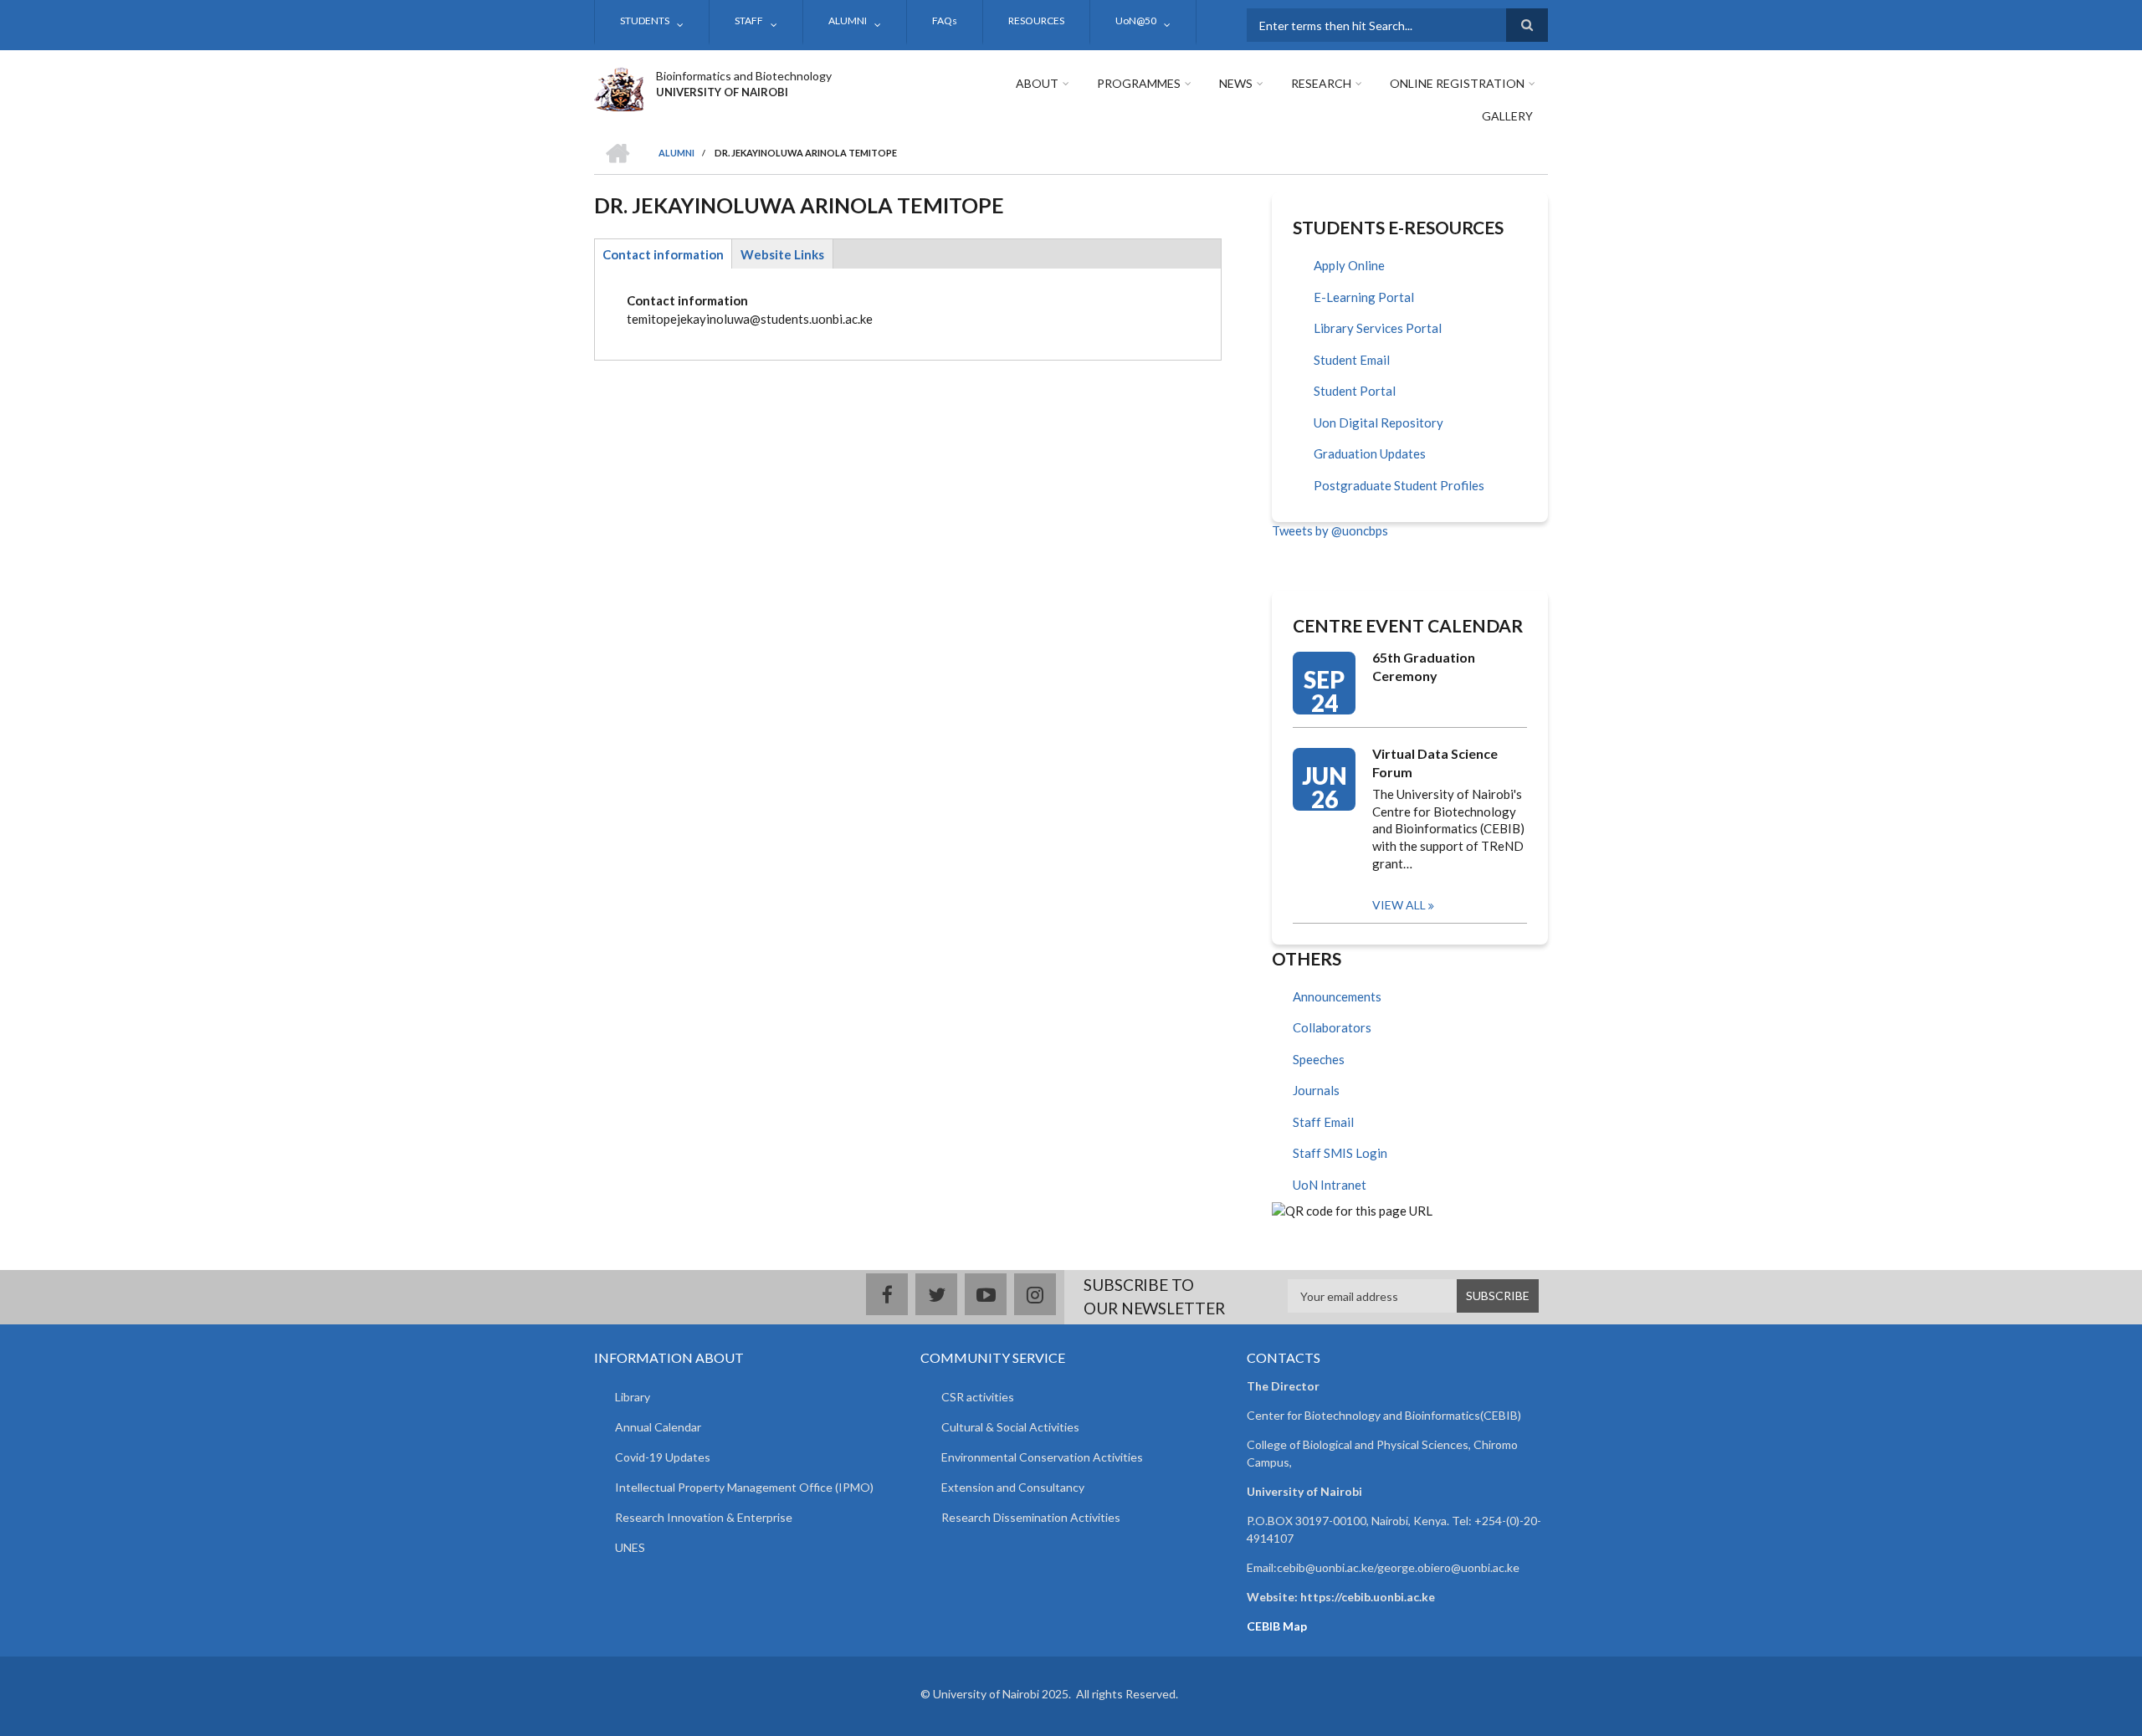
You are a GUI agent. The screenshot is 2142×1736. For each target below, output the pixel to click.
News (1236, 83)
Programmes (1139, 83)
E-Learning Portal (1364, 297)
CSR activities (978, 1397)
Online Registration (1457, 83)
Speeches (1319, 1059)
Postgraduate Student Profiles (1399, 485)
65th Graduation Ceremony (1424, 666)
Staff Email (1323, 1122)
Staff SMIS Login (1340, 1153)
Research (1321, 83)
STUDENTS (645, 20)
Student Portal (1355, 391)
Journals (1316, 1090)
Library (633, 1397)
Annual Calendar (658, 1427)
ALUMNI (848, 20)
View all (1399, 905)
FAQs (945, 20)
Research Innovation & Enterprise (704, 1517)
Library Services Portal (1378, 328)
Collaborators (1332, 1027)
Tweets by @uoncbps (1330, 530)
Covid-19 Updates (663, 1457)
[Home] (619, 87)
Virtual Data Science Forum (1435, 763)
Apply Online (1349, 265)
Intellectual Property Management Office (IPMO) (744, 1487)
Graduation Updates (1370, 453)
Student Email (1352, 360)
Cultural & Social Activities (1010, 1427)
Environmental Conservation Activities (1042, 1457)
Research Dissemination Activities (1031, 1517)
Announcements (1337, 996)
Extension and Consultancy (1013, 1487)
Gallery (1507, 116)
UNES (630, 1547)
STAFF (749, 20)
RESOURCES (1036, 20)
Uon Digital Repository (1378, 422)
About (1037, 83)
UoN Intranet (1330, 1185)
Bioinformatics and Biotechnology (744, 76)
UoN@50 (1136, 20)
